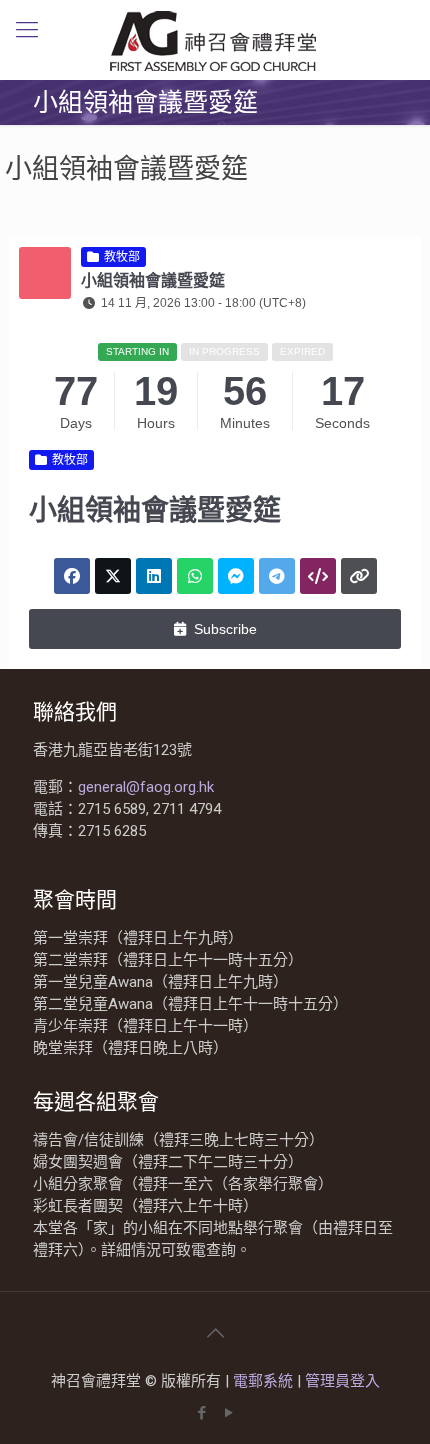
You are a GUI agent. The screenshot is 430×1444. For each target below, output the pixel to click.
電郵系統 (265, 1381)
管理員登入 (342, 1381)
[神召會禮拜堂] (215, 40)
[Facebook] (201, 1413)
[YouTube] (228, 1413)
